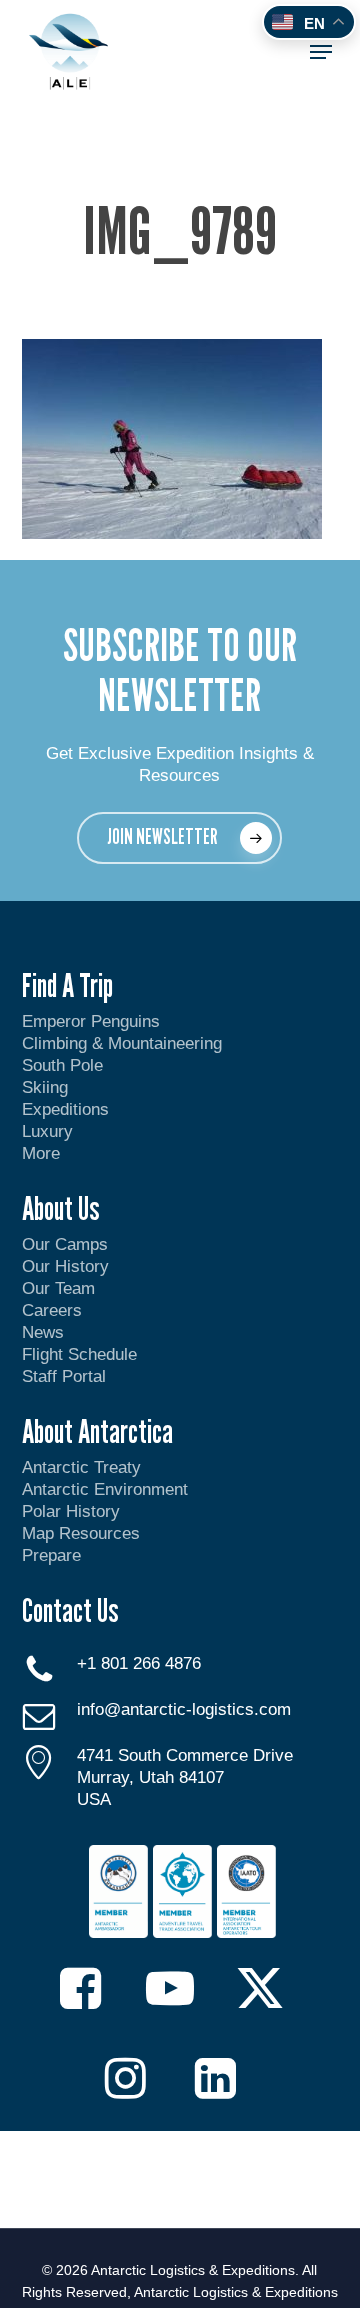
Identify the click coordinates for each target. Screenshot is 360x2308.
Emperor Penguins (91, 1021)
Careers (52, 1310)
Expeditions (68, 1109)
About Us (61, 1208)
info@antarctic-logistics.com (184, 1709)
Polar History (71, 1511)
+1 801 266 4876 (139, 1663)
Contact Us (70, 1610)
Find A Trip (67, 985)
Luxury (47, 1131)
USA (94, 1799)
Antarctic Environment (105, 1489)
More (41, 1153)
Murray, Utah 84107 (150, 1777)
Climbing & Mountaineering (122, 1043)
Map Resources (81, 1533)
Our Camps (65, 1244)
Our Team (58, 1288)
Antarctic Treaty (81, 1467)
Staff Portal (64, 1376)
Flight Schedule (79, 1354)
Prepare (51, 1555)
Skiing (45, 1087)
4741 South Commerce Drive (185, 1755)
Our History (65, 1266)
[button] (321, 52)
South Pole (62, 1065)
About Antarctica (97, 1431)
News (43, 1332)
